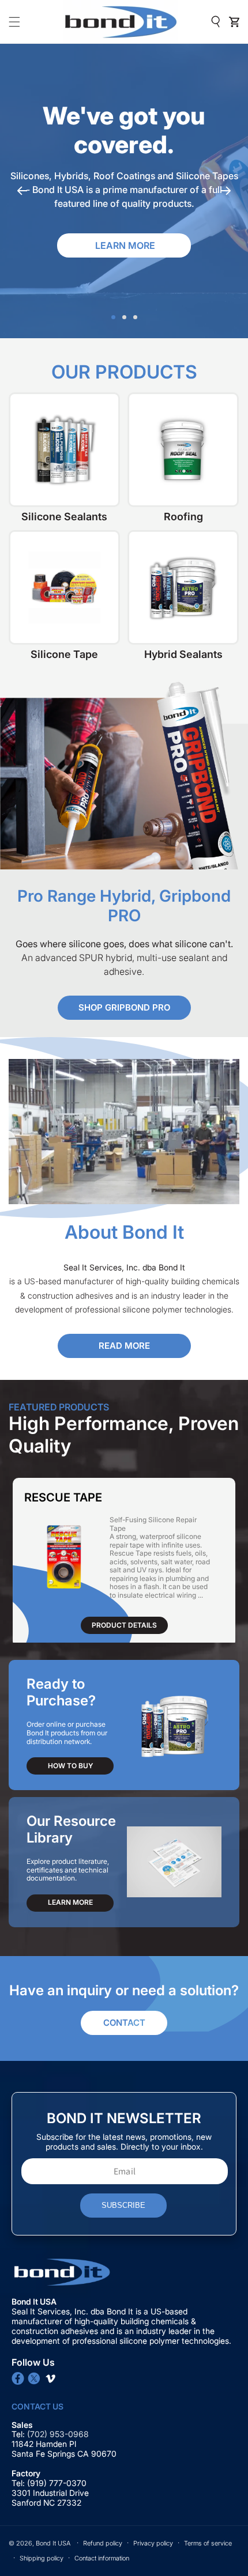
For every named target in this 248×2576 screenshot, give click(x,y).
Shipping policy (42, 2558)
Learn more (125, 245)
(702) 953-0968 (59, 2434)
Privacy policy (153, 2543)
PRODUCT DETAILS (124, 1625)
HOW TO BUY (70, 1766)
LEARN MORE (70, 1902)
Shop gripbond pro (124, 1007)
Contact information (102, 2558)
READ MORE (124, 1346)
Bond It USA (53, 2543)
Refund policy (103, 2543)
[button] (14, 22)
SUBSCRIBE (123, 2205)
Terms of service (208, 2543)
